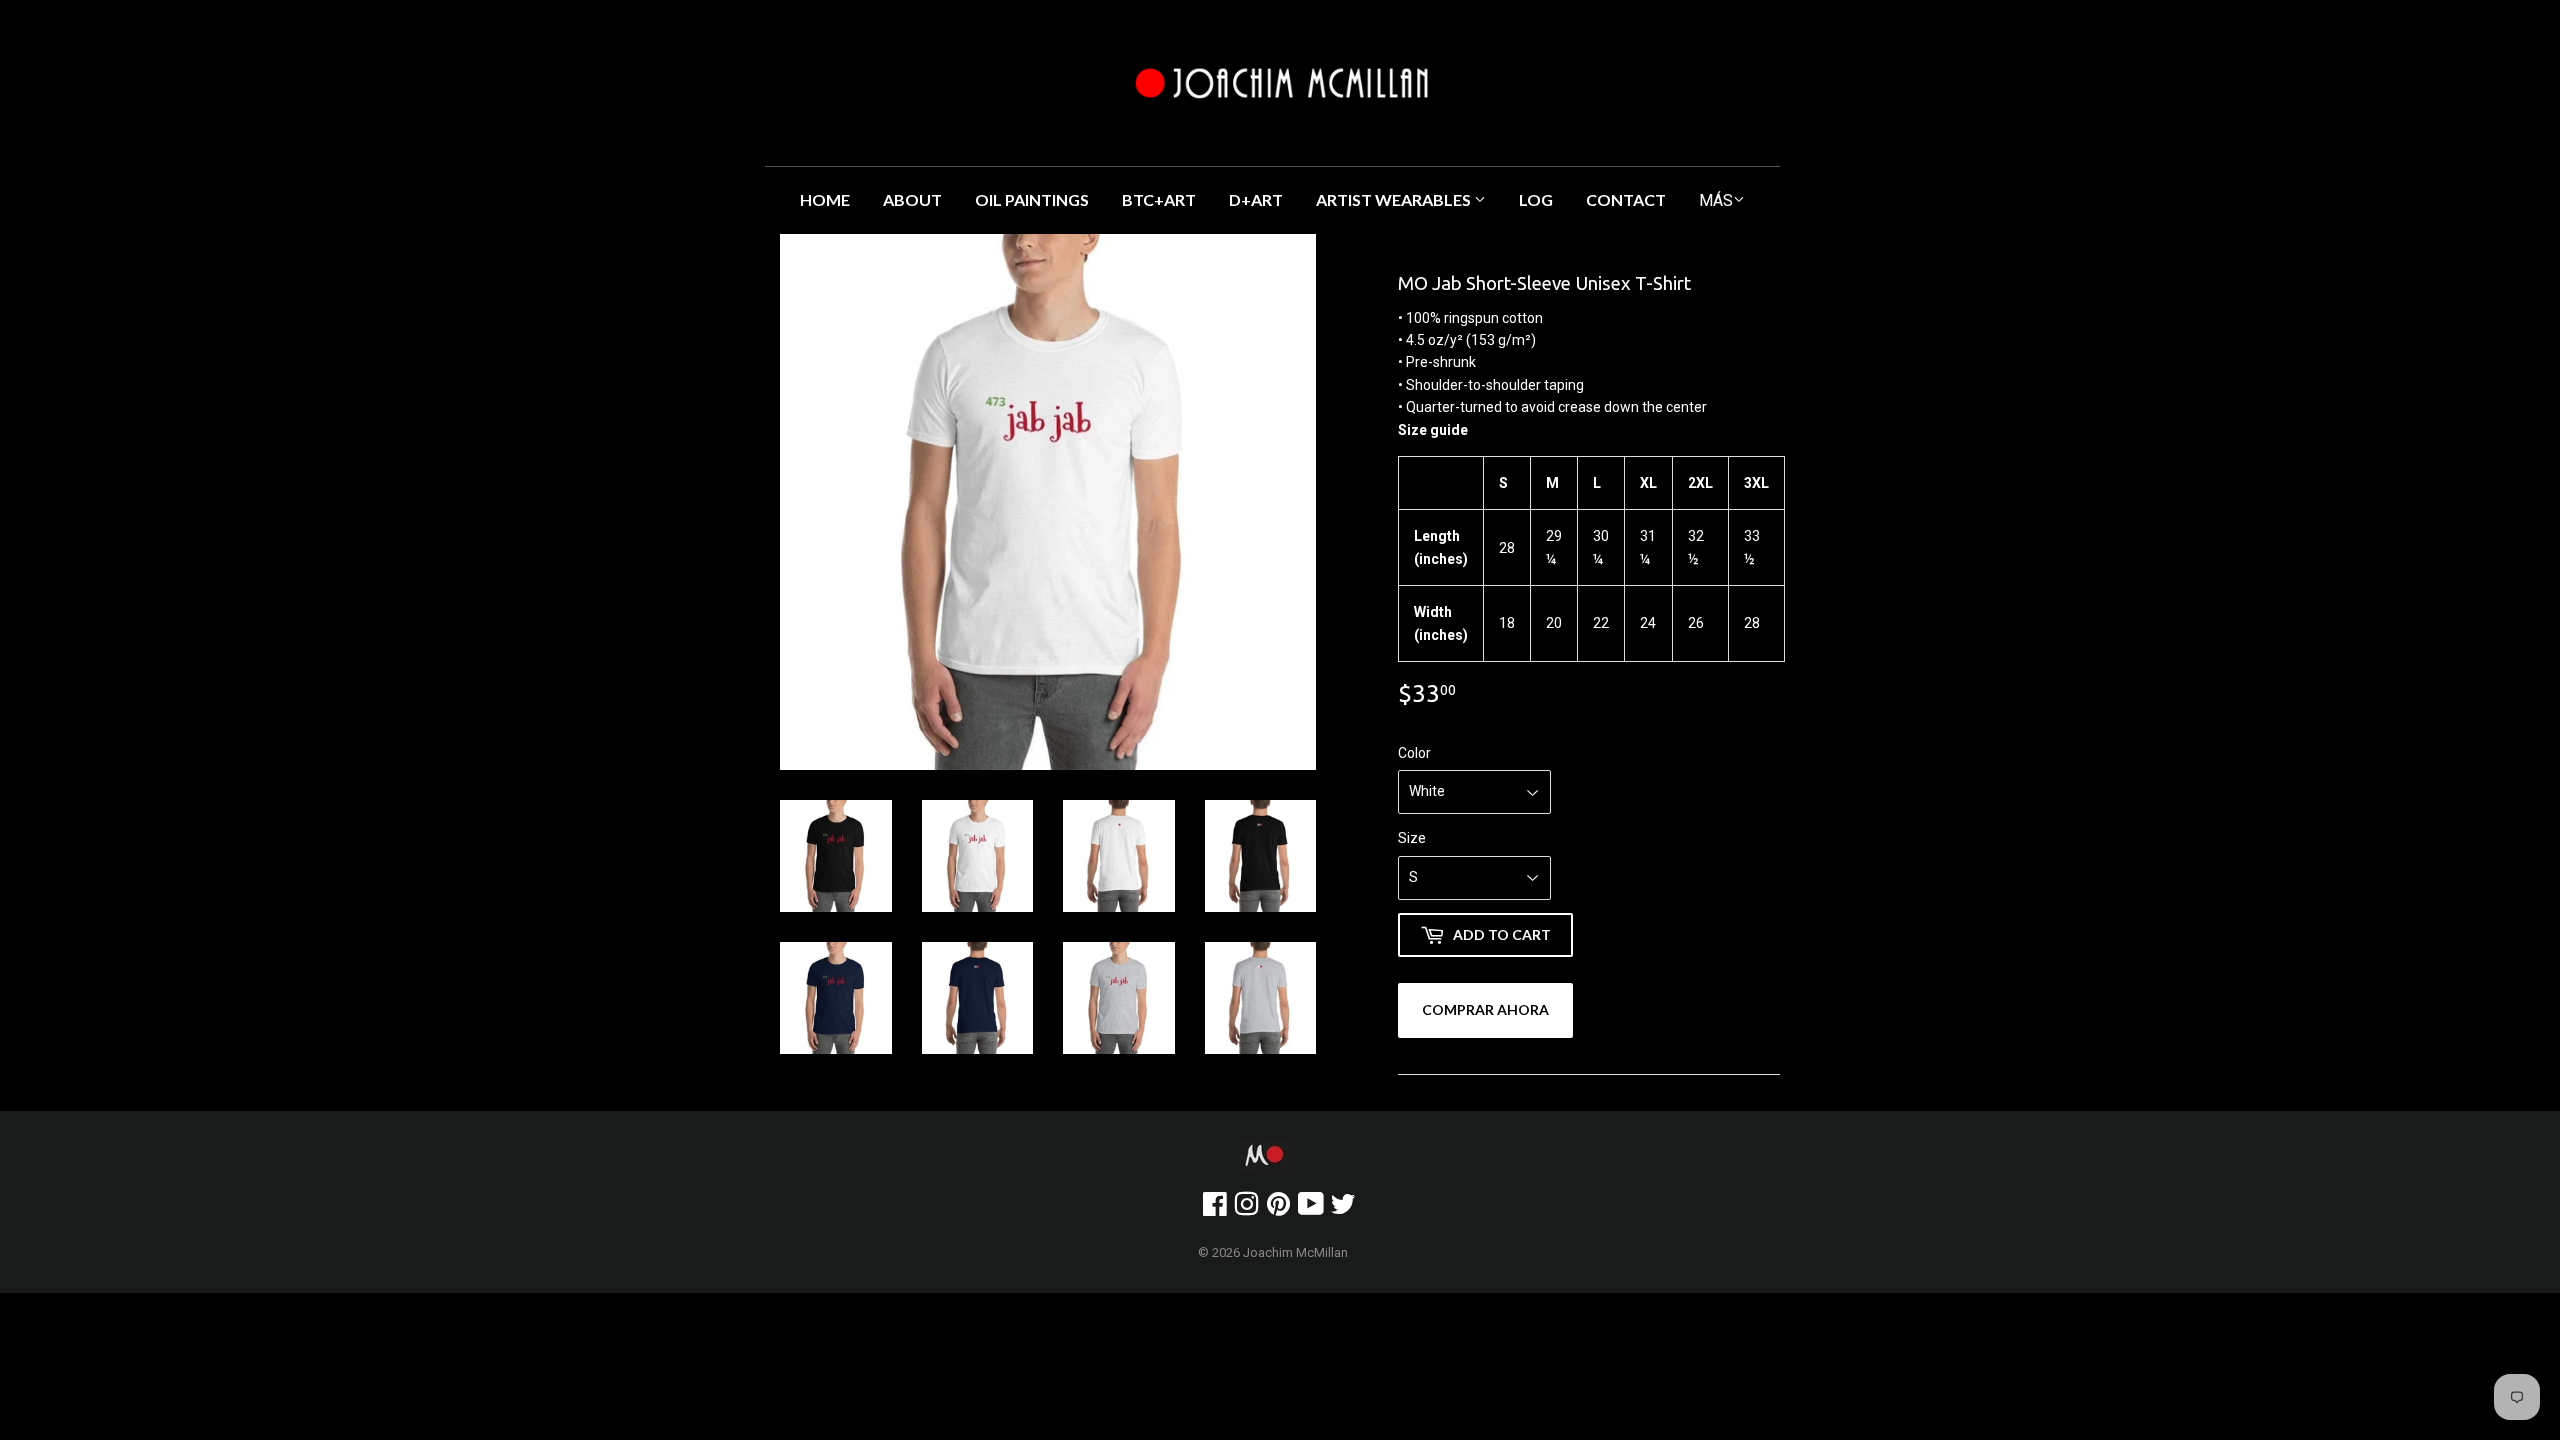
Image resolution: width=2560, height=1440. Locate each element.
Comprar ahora (1485, 1009)
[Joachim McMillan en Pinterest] (1278, 1209)
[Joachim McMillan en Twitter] (1343, 1209)
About (912, 199)
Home (825, 199)
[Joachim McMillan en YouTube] (1311, 1209)
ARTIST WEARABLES (1395, 199)
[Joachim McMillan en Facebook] (1215, 1209)
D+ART (1256, 199)
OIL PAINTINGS (1032, 199)
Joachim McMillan (1295, 1252)
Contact (1626, 199)
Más (1716, 200)
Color (1414, 753)
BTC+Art (1159, 199)
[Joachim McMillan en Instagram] (1246, 1209)
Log (1536, 199)
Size (1412, 838)
